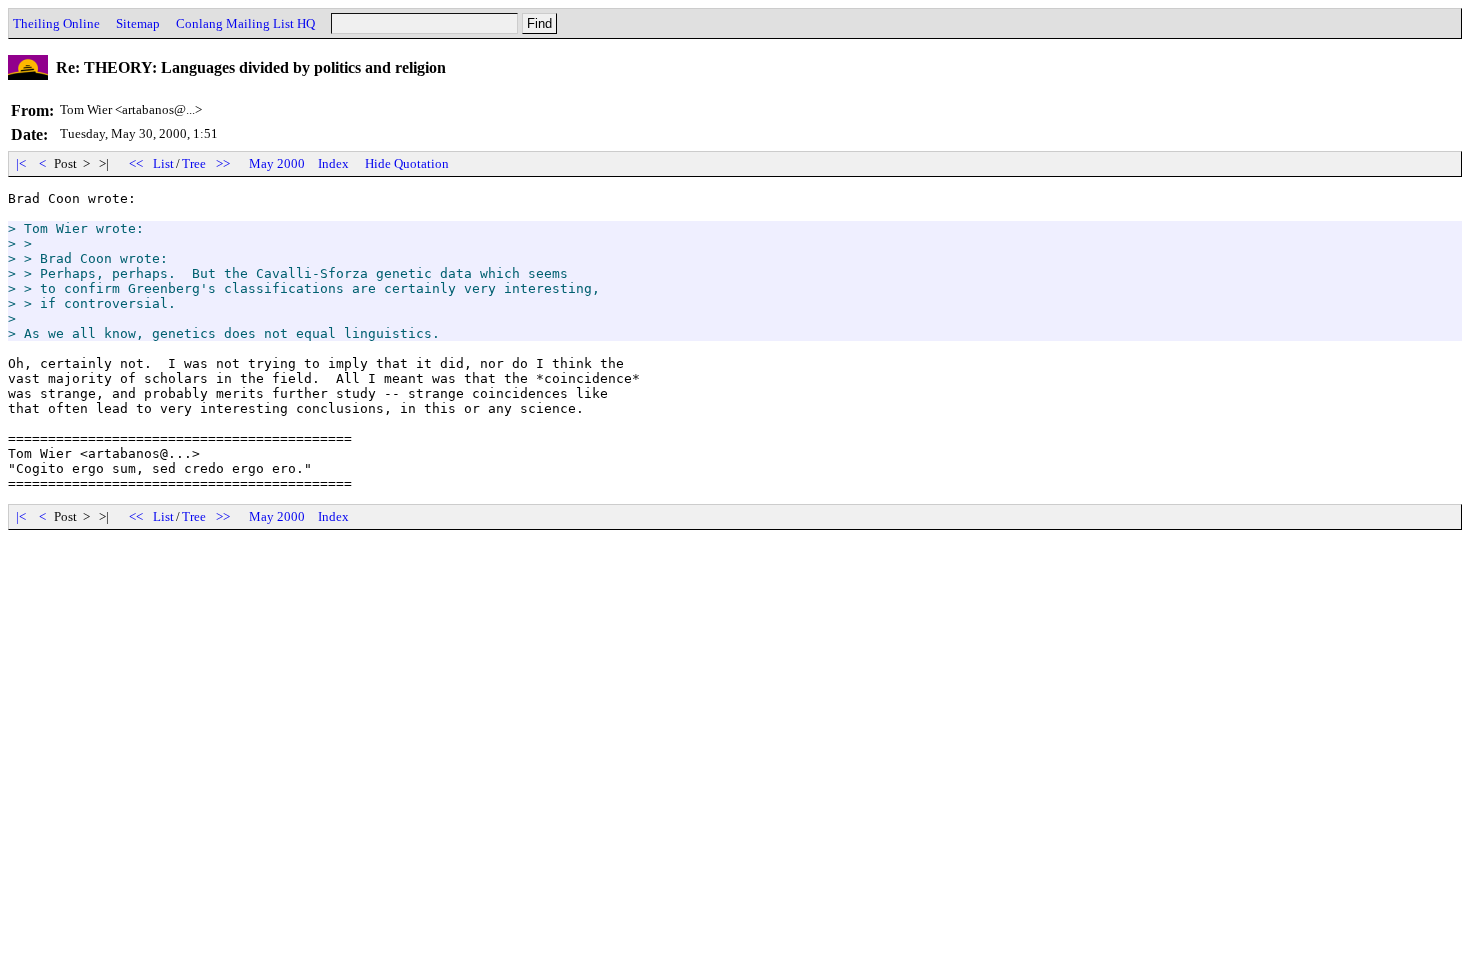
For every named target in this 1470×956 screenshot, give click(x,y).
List (163, 163)
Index (333, 163)
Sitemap (138, 23)
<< (136, 163)
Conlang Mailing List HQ (245, 23)
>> (223, 163)
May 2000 (277, 163)
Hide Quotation (407, 163)
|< (21, 163)
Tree (194, 163)
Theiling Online (56, 23)
